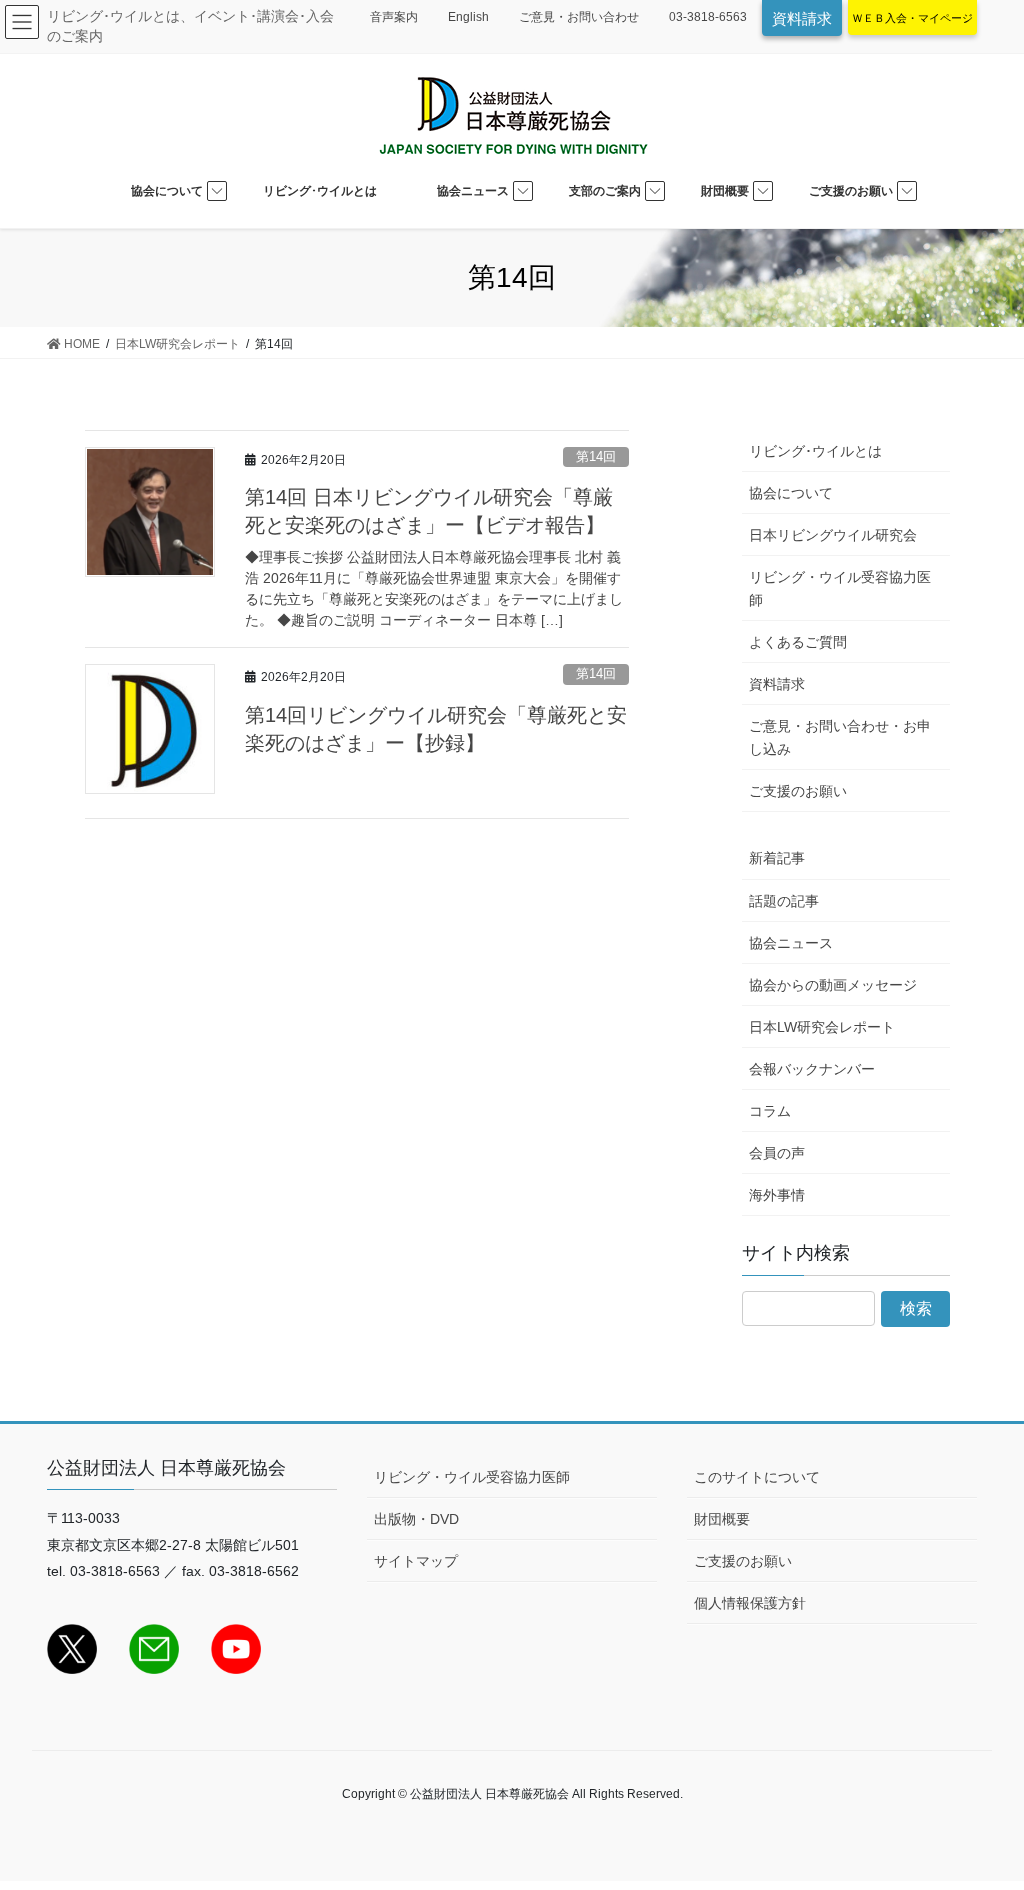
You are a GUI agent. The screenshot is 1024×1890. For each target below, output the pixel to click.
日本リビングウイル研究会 (833, 535)
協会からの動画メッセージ (833, 985)
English (468, 17)
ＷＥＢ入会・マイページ (912, 18)
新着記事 (777, 858)
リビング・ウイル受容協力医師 (840, 588)
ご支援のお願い (798, 791)
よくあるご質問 (798, 642)
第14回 (596, 456)
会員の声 (777, 1153)
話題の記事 (784, 901)
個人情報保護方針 (750, 1603)
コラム (770, 1111)
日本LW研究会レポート (822, 1027)
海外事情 (777, 1195)
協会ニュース (791, 943)
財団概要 (722, 1519)
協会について (791, 493)
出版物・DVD (416, 1519)
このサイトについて (757, 1477)
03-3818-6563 (708, 17)
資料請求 (802, 18)
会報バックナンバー (812, 1069)
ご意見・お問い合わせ (579, 17)
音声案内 (394, 17)
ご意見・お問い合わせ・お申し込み (840, 737)
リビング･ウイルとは (815, 451)
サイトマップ (416, 1561)
